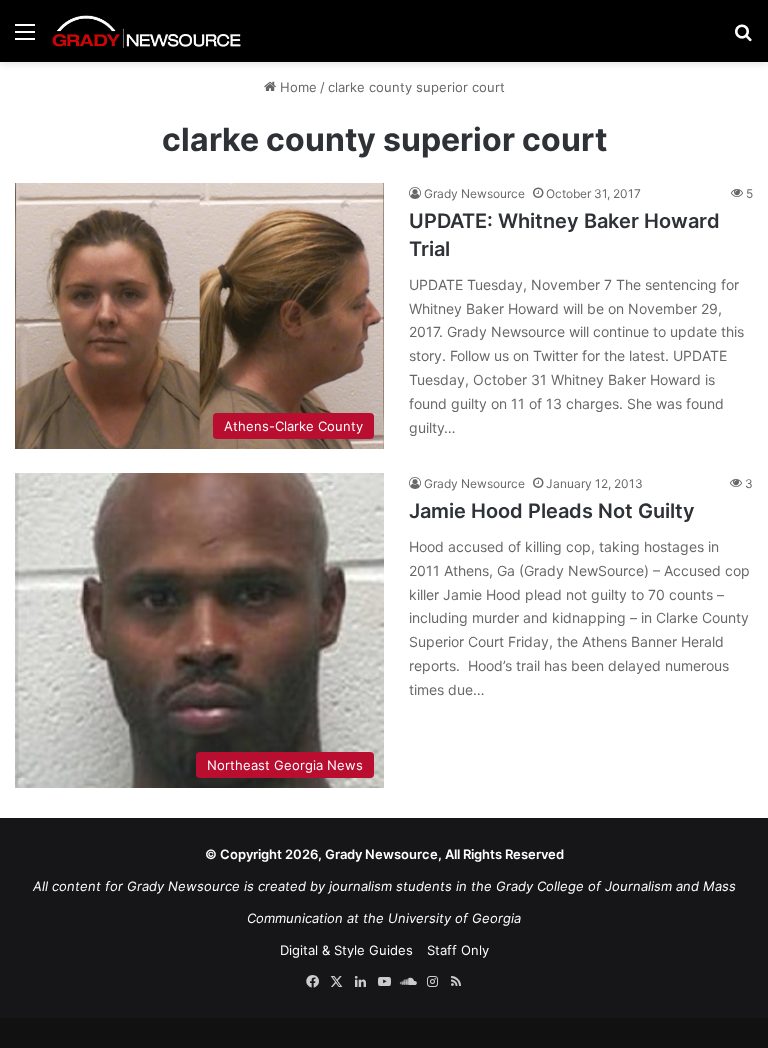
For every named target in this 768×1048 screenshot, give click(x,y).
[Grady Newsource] (147, 31)
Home (296, 87)
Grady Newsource (474, 193)
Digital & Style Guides (346, 950)
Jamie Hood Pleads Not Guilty (552, 511)
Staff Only (458, 950)
